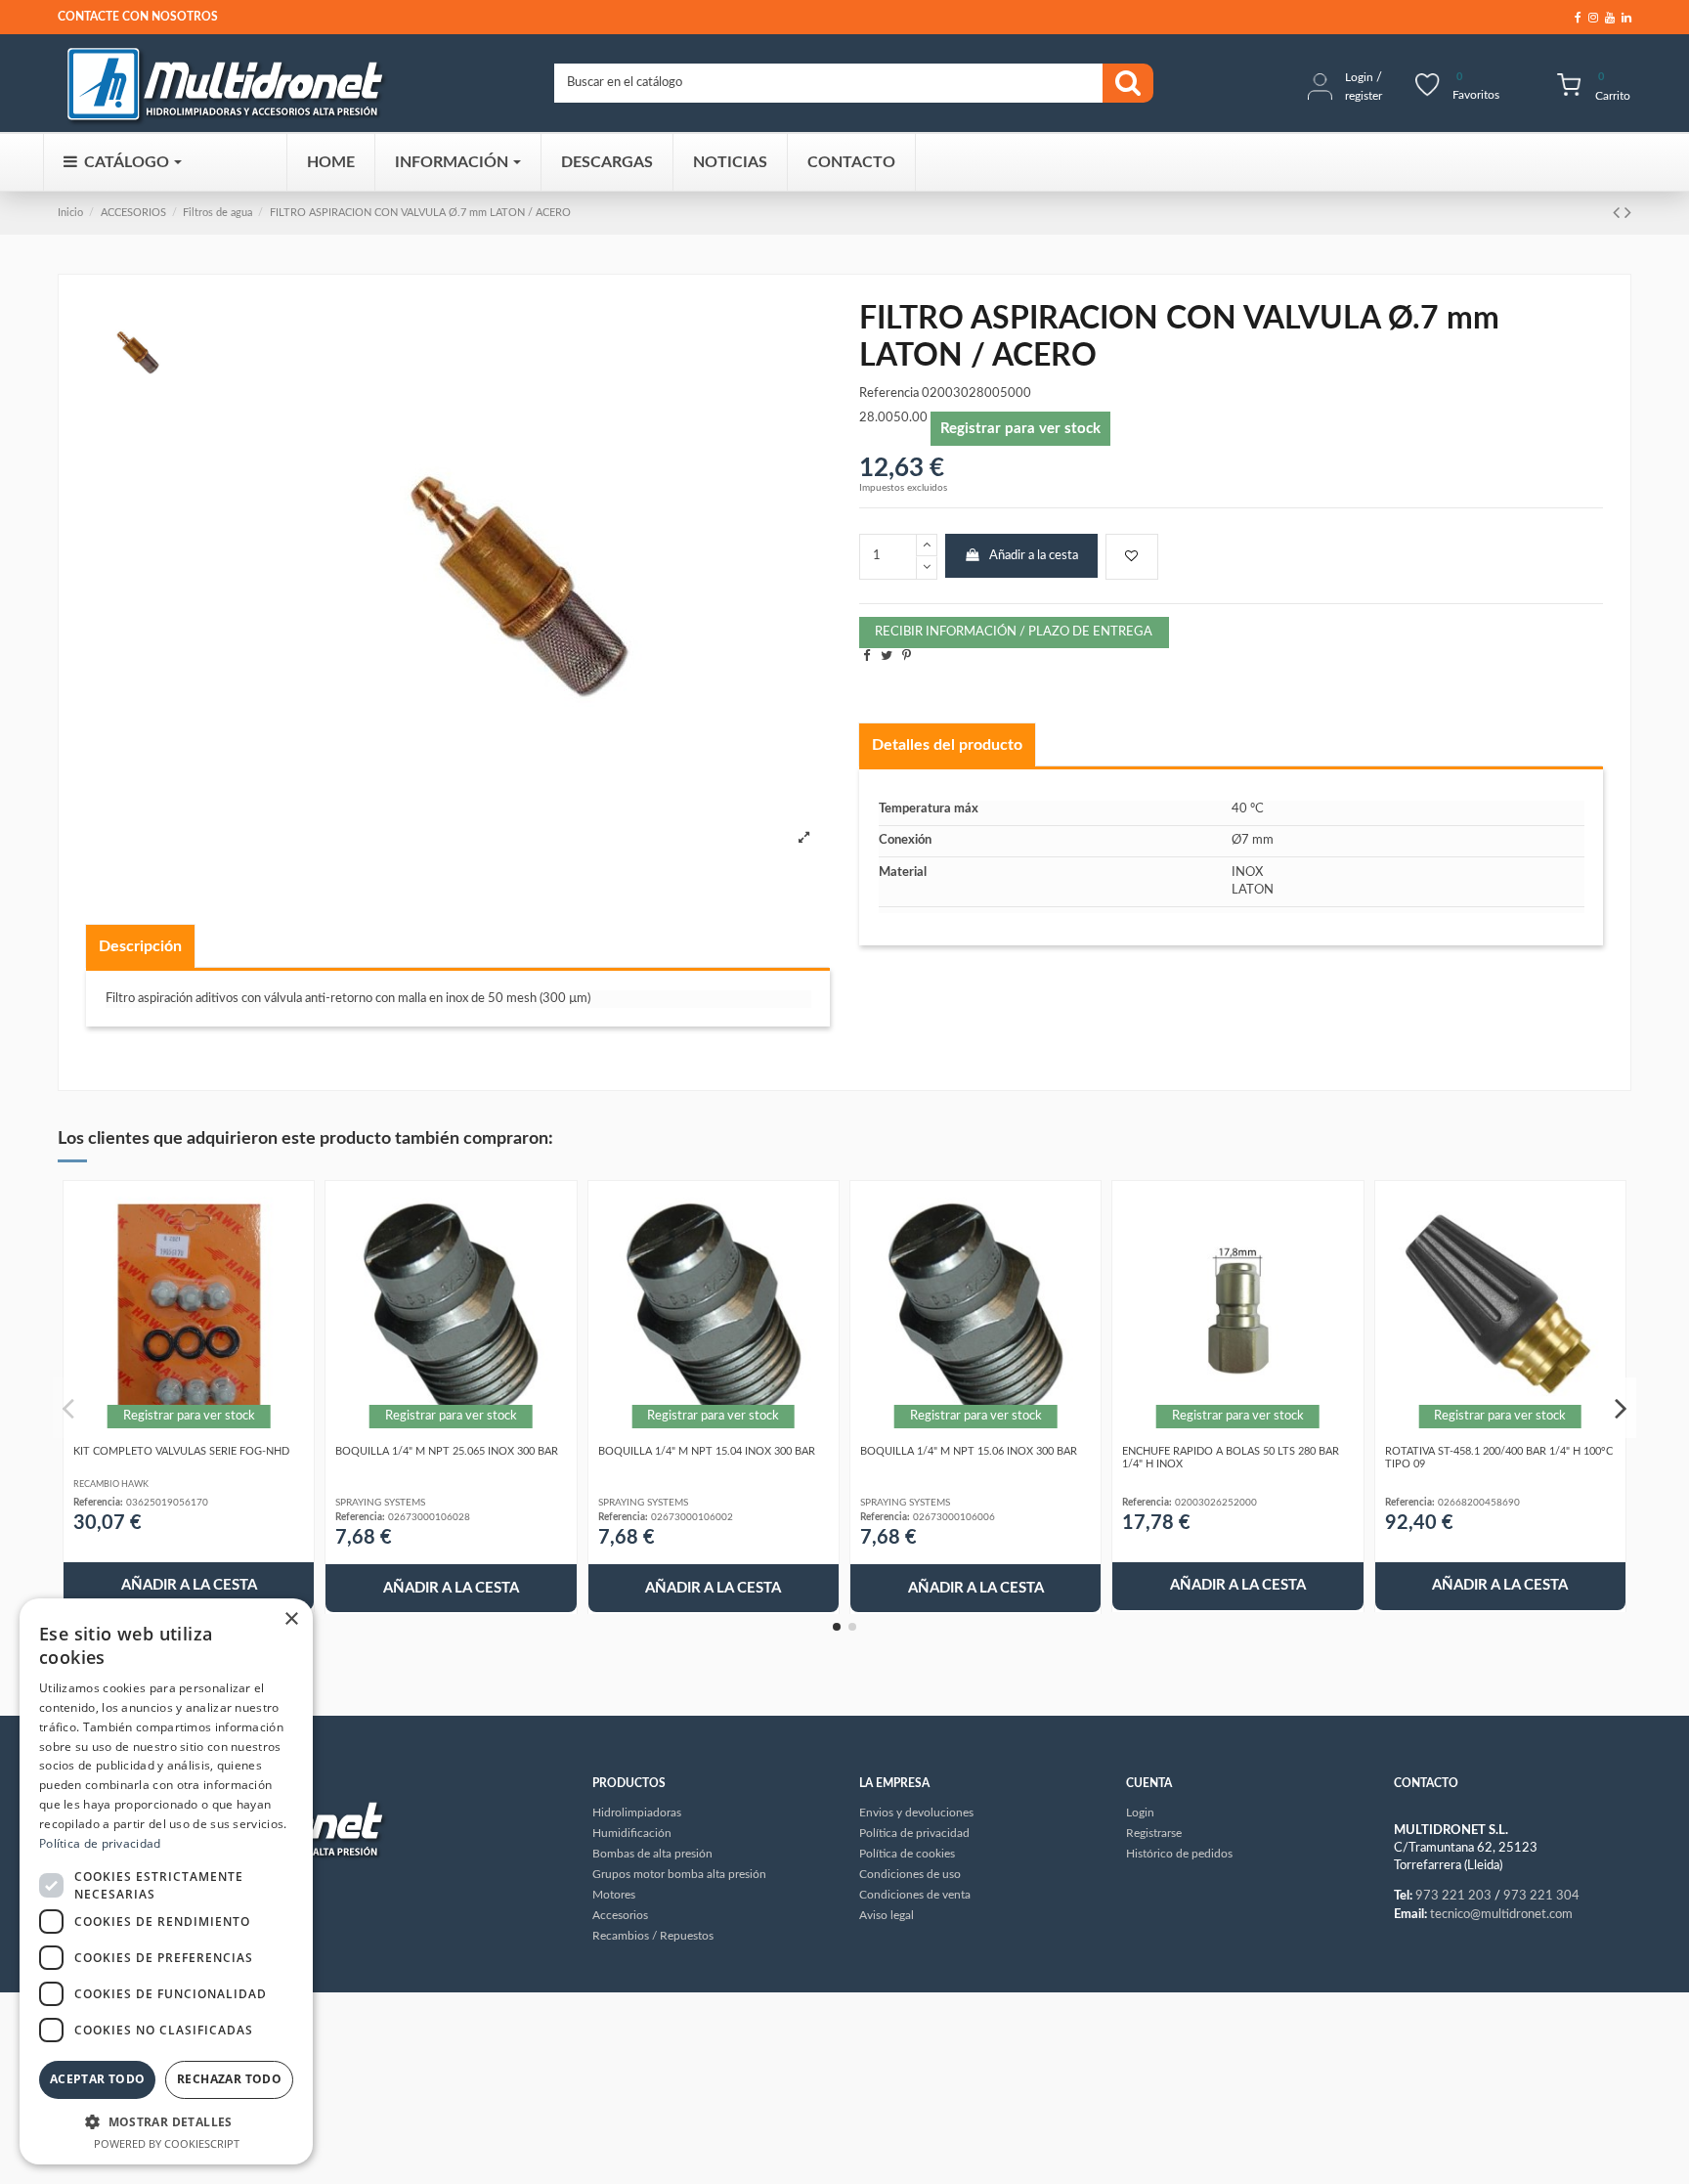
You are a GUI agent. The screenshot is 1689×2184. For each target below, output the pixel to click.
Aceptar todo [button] (98, 2079)
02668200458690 (1479, 1503)
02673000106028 (429, 1517)
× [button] (291, 1619)
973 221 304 (1541, 1896)
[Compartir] (866, 656)
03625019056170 (167, 1503)
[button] (166, 2121)
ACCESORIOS (133, 213)
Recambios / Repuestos (653, 1936)
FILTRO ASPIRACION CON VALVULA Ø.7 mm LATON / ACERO (420, 213)
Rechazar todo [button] (229, 2079)
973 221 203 (1453, 1896)
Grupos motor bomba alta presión (679, 1874)
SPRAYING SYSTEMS (380, 1503)
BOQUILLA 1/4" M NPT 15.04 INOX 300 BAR (707, 1451)
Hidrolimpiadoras (637, 1813)
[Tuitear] (887, 656)
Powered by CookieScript (167, 2143)
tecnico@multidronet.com (1501, 1915)
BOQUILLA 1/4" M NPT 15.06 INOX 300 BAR (969, 1451)
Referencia (889, 393)
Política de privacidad (100, 1843)
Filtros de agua (217, 213)
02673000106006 (954, 1517)
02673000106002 (692, 1517)
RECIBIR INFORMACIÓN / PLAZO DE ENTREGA (1014, 632)
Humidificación (632, 1833)
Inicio (70, 213)
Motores (614, 1895)
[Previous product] (1619, 213)
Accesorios (620, 1915)
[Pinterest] (907, 656)
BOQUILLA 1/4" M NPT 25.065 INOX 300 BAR (447, 1451)
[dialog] (166, 1881)
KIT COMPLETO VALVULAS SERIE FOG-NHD (181, 1451)
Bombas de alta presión (652, 1854)
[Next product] (1628, 213)
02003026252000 (1216, 1503)
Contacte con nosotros (138, 17)
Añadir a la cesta (1034, 556)
